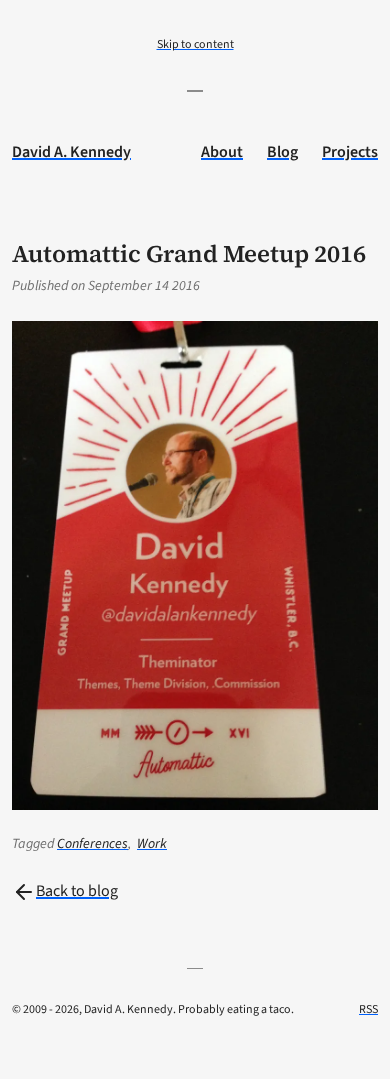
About (222, 152)
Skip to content (195, 44)
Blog (282, 152)
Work (152, 844)
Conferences (92, 844)
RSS (368, 1009)
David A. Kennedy (71, 152)
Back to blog (77, 891)
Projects (350, 152)
